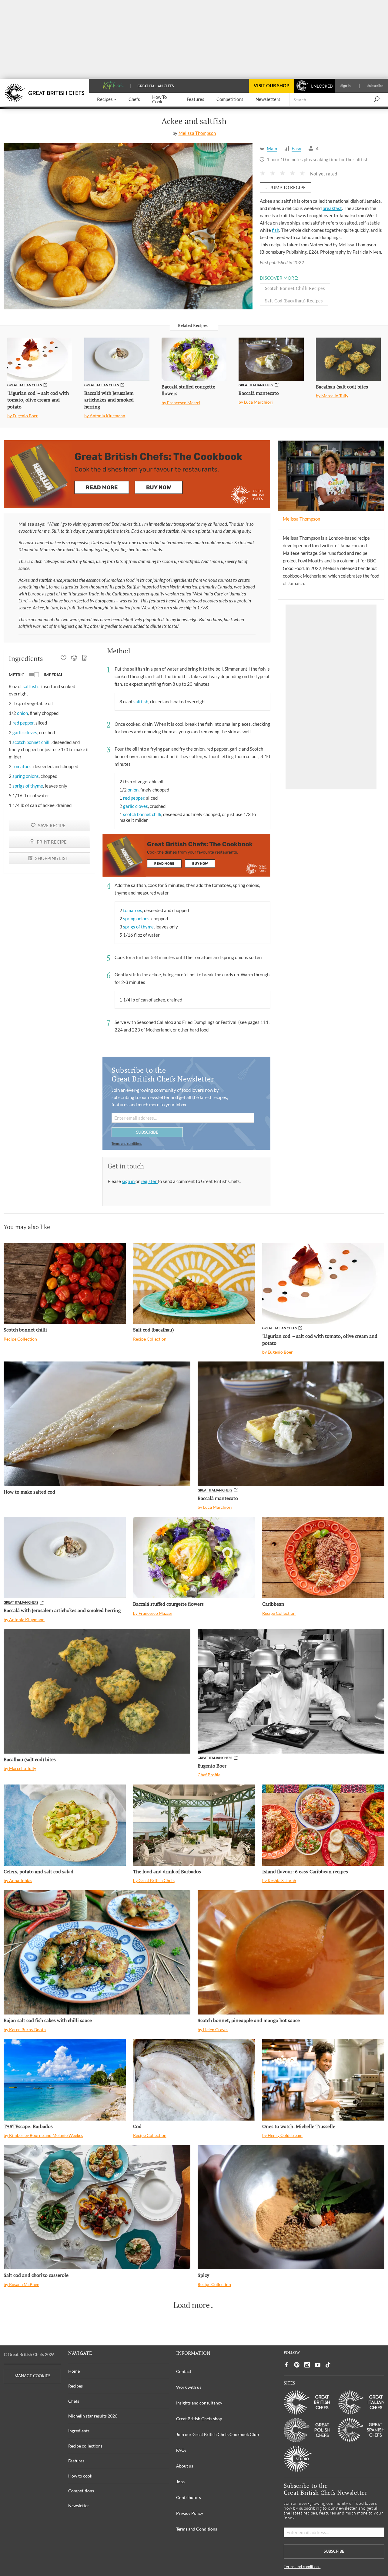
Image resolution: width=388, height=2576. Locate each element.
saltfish (30, 686)
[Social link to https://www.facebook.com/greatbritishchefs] (286, 2365)
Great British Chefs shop (199, 2419)
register (149, 1181)
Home (74, 2371)
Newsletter (79, 2506)
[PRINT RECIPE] (74, 658)
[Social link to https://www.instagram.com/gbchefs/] (307, 2365)
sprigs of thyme (28, 786)
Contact (184, 2371)
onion (22, 713)
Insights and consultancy (199, 2403)
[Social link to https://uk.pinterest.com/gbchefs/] (297, 2365)
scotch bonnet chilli (32, 742)
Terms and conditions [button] (127, 1143)
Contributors (189, 2497)
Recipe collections (85, 2446)
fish (276, 230)
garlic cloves (25, 732)
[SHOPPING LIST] (85, 658)
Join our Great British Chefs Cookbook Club (217, 2434)
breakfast (332, 208)
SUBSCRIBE (147, 1132)
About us (185, 2466)
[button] (107, 100)
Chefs (74, 2401)
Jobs (180, 2482)
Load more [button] (192, 2305)
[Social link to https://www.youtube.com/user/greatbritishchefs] (318, 2365)
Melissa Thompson (197, 133)
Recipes (75, 2386)
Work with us (189, 2387)
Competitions (81, 2491)
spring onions (26, 776)
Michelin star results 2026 (93, 2416)
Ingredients (79, 2431)
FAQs (181, 2450)
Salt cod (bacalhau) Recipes (294, 301)
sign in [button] (129, 1181)
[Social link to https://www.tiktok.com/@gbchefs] (328, 2365)
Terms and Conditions (197, 2529)
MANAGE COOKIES (32, 2376)
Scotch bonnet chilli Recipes (295, 288)
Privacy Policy (190, 2513)
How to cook (80, 2476)
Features (76, 2461)
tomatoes (22, 766)
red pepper (23, 723)
